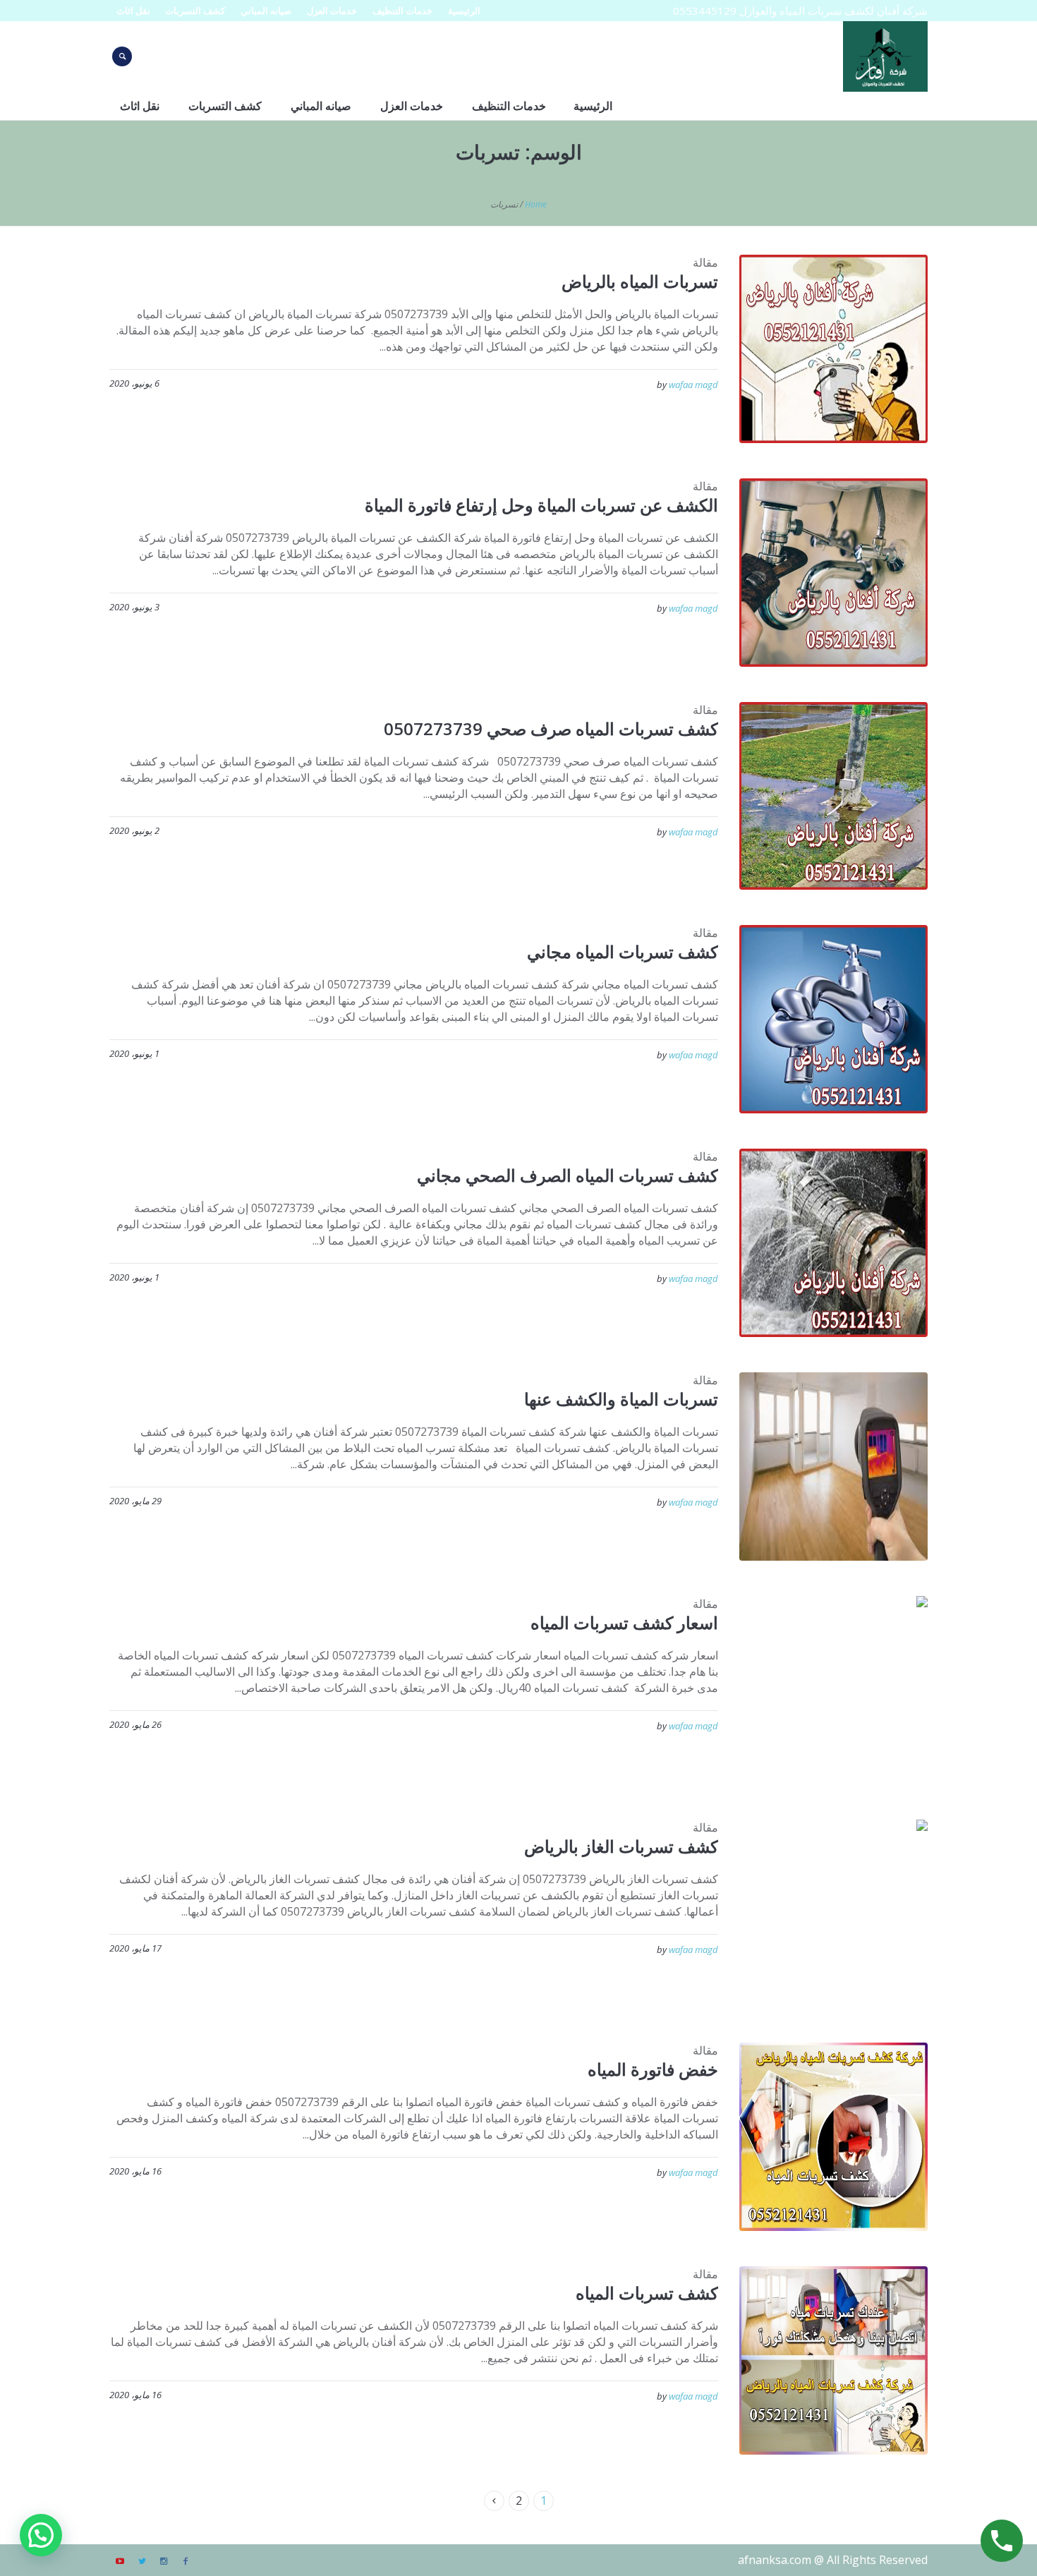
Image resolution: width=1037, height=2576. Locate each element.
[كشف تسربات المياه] (833, 2360)
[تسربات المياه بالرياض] (833, 349)
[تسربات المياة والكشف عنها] (833, 1467)
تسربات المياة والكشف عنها (621, 1399)
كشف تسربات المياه (647, 2293)
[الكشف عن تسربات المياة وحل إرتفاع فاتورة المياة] (833, 573)
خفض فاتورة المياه (653, 2069)
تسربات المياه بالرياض (640, 281)
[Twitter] (142, 2561)
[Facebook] (186, 2561)
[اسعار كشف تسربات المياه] (833, 1690)
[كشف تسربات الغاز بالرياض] (833, 1914)
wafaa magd (693, 385)
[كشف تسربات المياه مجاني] (833, 1019)
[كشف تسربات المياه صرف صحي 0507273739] (833, 796)
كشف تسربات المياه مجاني (623, 951)
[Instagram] (164, 2561)
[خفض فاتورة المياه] (833, 2137)
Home (536, 204)
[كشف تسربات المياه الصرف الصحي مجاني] (833, 1243)
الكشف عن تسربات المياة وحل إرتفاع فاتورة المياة (541, 505)
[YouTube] (120, 2561)
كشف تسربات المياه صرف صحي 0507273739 (551, 728)
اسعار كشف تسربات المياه (624, 1622)
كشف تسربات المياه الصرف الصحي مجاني (568, 1175)
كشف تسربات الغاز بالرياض (621, 1846)
